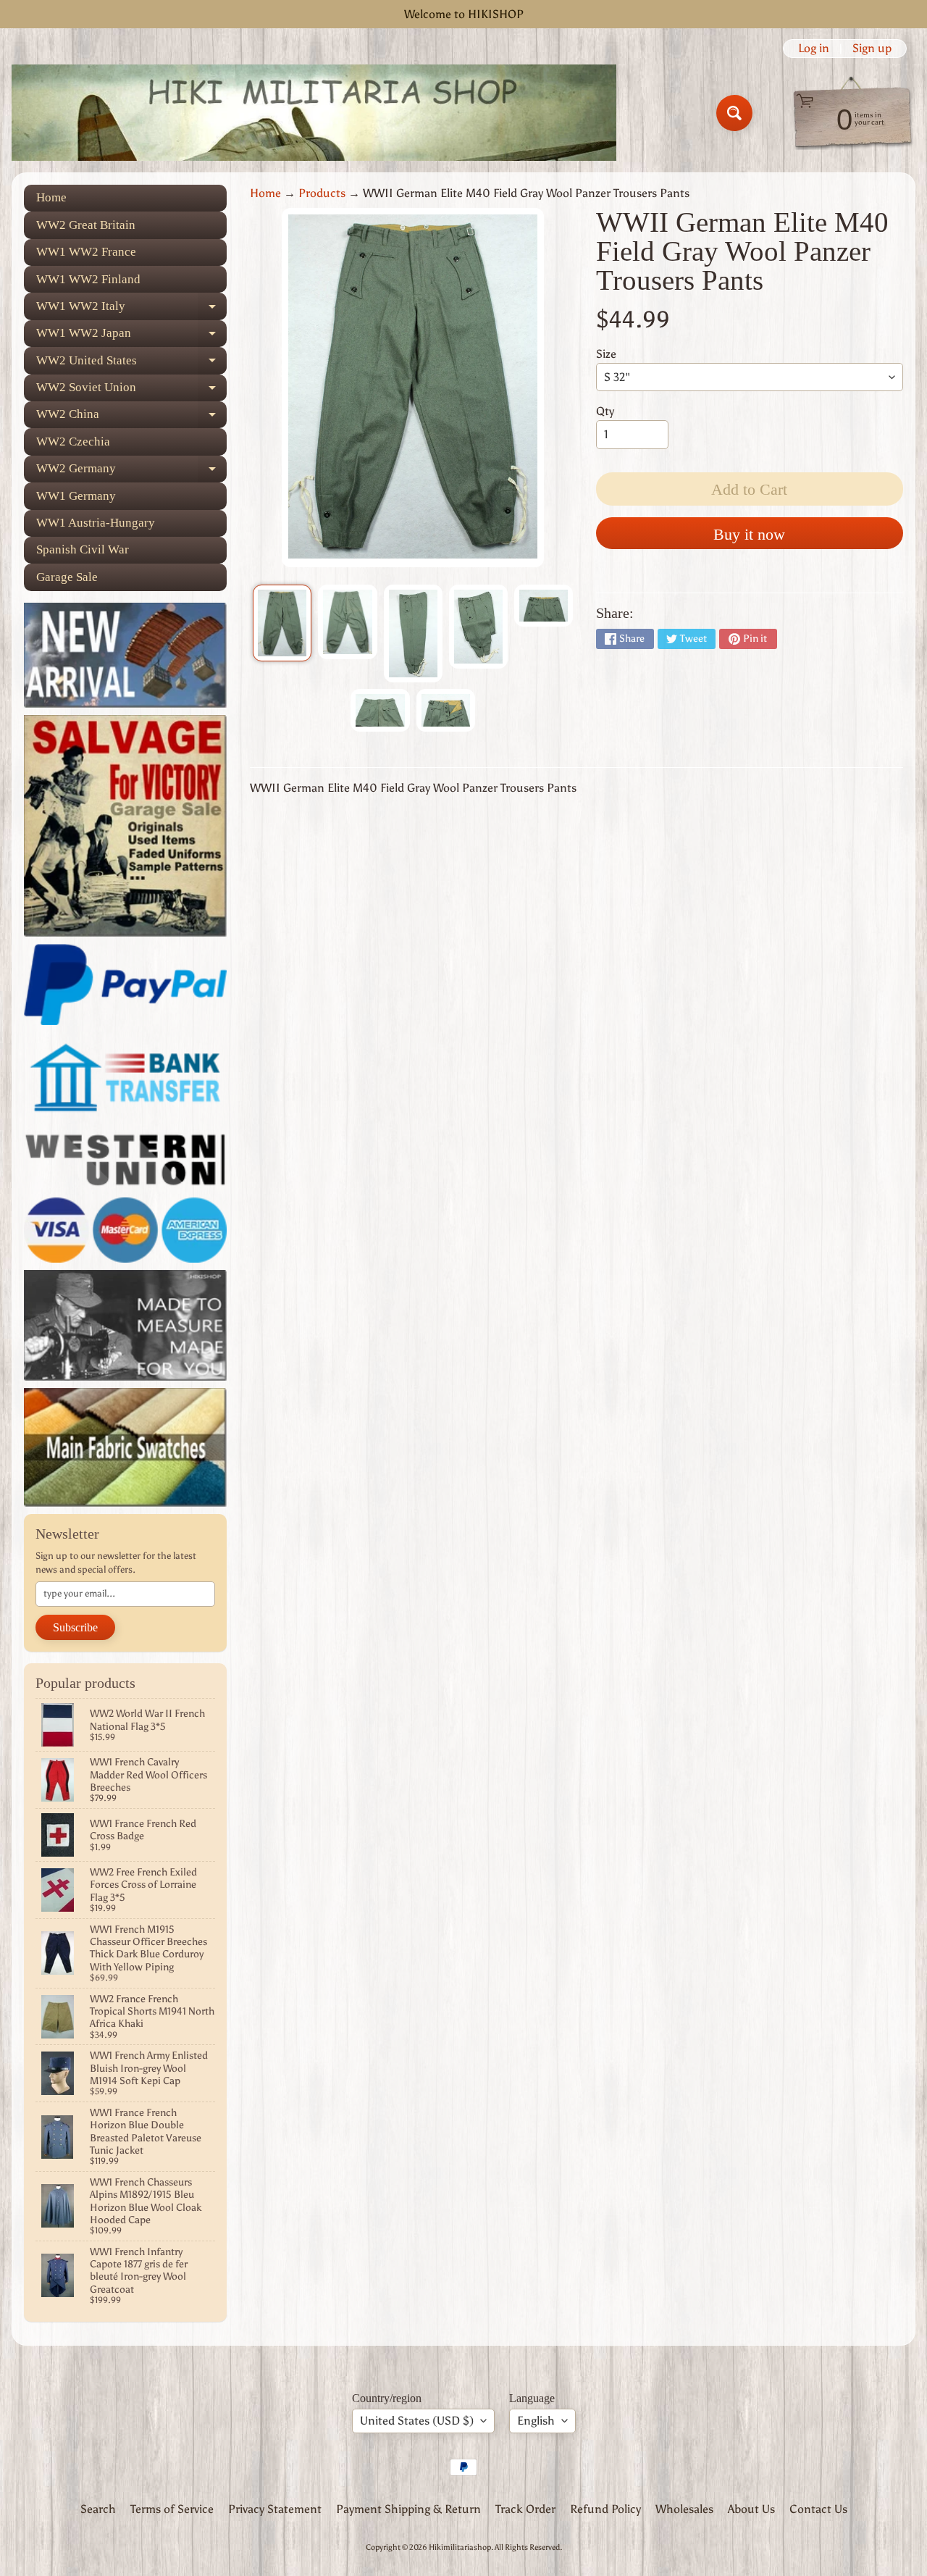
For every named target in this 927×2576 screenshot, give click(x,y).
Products (322, 193)
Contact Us (818, 2509)
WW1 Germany (76, 496)
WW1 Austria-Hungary (96, 523)
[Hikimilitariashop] (314, 113)
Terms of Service (172, 2509)
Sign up (872, 49)
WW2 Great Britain (86, 225)
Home (51, 197)
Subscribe (75, 1627)
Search (98, 2509)
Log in (814, 49)
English (536, 2421)
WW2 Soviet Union (131, 391)
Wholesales (684, 2509)
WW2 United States (131, 364)
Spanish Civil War (83, 549)
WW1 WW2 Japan (131, 336)
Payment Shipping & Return (408, 2509)
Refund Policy (605, 2509)
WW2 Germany (131, 472)
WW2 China (131, 418)
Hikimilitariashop (460, 2547)
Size (606, 354)
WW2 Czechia (73, 442)
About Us (751, 2509)
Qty (605, 411)
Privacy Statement (275, 2509)
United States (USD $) (417, 2421)
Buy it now (749, 534)
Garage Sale (67, 577)
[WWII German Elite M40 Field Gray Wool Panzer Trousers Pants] (282, 623)
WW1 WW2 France (86, 252)
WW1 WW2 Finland (88, 279)
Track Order (525, 2509)
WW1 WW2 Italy (131, 309)
